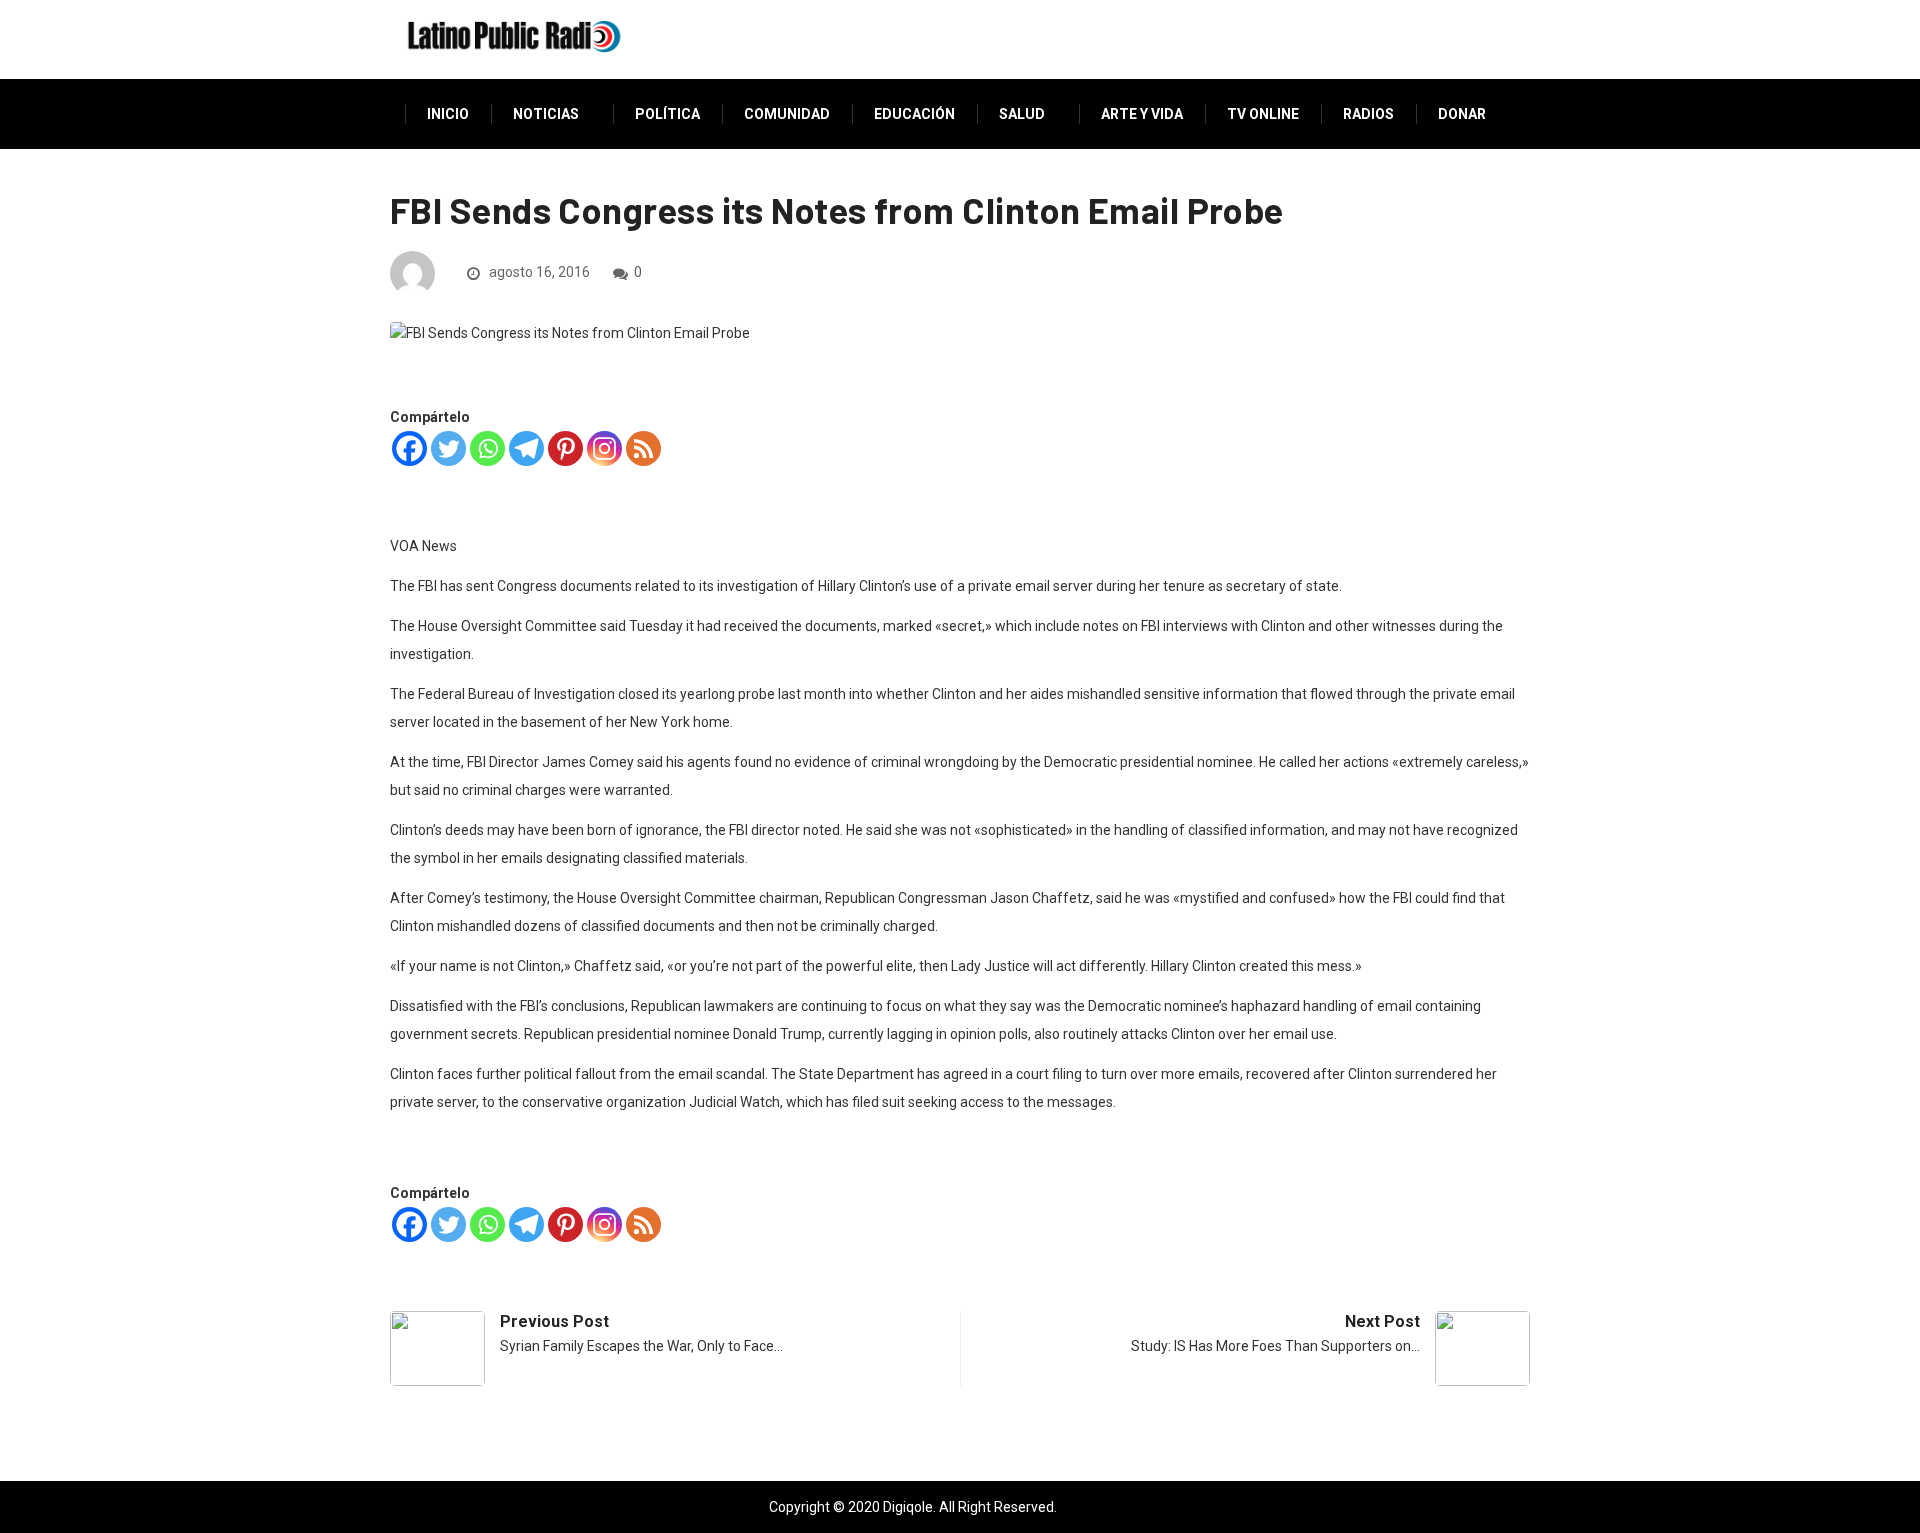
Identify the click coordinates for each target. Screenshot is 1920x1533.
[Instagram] (604, 448)
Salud (1022, 114)
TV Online (1263, 114)
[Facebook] (409, 448)
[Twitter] (448, 448)
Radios (1368, 114)
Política (667, 114)
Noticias (546, 114)
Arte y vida (1142, 114)
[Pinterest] (565, 448)
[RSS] (643, 448)
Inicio (448, 114)
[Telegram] (526, 448)
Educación (914, 114)
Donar (1462, 114)
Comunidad (787, 114)
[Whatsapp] (487, 448)
